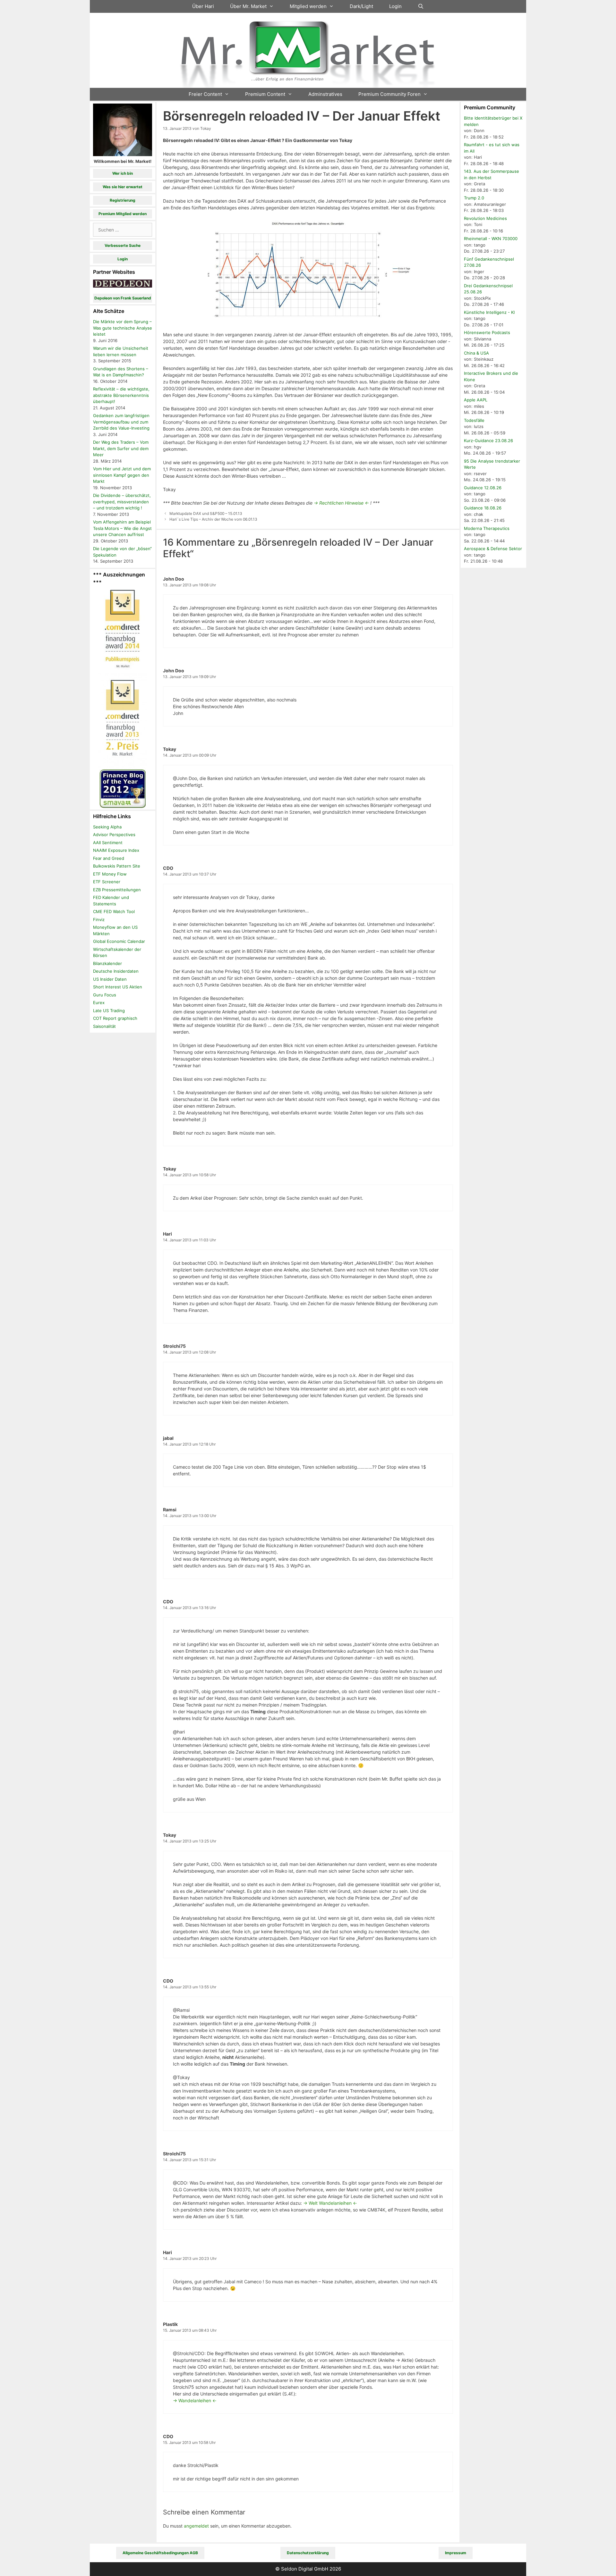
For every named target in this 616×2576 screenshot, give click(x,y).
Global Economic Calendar (119, 941)
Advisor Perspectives (114, 835)
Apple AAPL (476, 400)
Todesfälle (474, 420)
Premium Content (265, 94)
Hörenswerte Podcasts (487, 332)
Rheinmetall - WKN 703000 (491, 239)
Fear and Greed (109, 858)
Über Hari (203, 6)
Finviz (99, 919)
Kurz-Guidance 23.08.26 (488, 441)
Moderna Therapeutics (487, 528)
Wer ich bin (123, 173)
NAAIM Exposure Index (116, 850)
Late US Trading (109, 1011)
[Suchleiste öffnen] (421, 6)
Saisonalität (104, 1026)
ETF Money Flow (110, 874)
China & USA (476, 353)
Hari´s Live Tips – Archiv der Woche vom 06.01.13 (213, 519)
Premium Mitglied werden (123, 214)
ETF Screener (107, 882)
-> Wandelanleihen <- (195, 2400)
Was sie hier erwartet (123, 187)
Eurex (99, 1003)
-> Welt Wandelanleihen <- (330, 2203)
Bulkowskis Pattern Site (117, 866)
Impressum (456, 2553)
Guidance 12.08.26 (483, 488)
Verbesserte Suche (123, 245)
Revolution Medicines (485, 218)
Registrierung (123, 200)
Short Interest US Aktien (118, 987)
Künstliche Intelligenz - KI (489, 312)
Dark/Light (361, 6)
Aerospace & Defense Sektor (493, 549)
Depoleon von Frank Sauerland (123, 298)
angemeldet (196, 2526)
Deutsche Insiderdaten (116, 971)
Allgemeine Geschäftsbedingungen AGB (160, 2553)
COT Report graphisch (115, 1018)
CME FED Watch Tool (114, 911)
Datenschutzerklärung (308, 2553)
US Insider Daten (110, 979)
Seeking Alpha (107, 827)
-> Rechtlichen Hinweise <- (341, 503)
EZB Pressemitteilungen (117, 890)
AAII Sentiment (108, 843)
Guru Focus (105, 995)
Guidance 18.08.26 (483, 508)
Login (395, 6)
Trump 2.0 (474, 198)
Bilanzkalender (107, 963)
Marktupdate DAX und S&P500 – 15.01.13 (206, 513)
